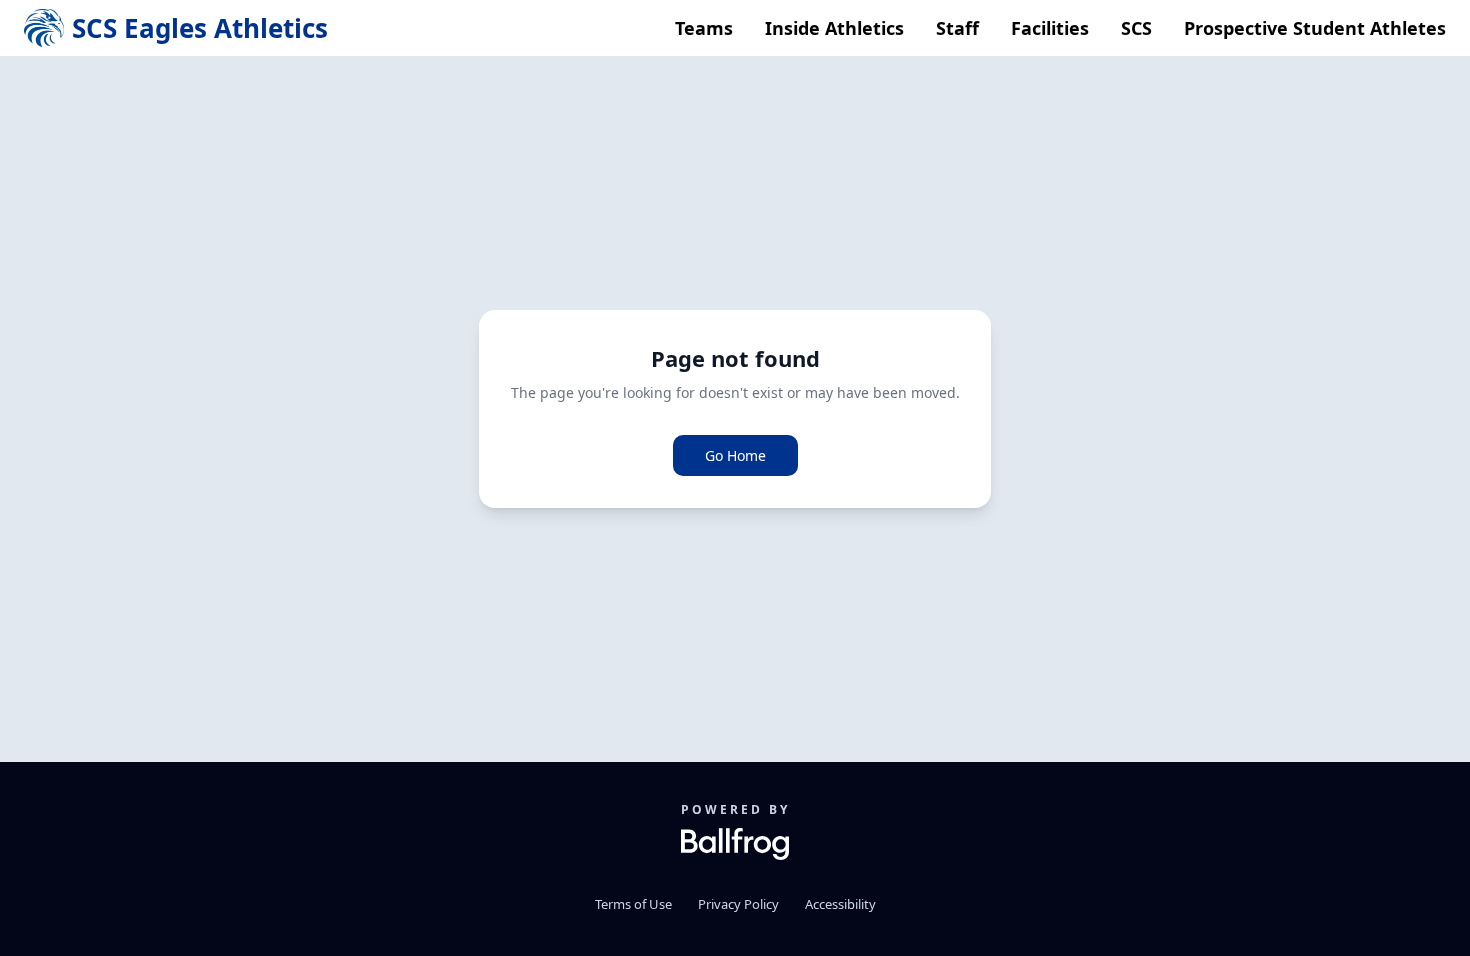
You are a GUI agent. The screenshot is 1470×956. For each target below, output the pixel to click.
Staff (957, 28)
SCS (1136, 28)
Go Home (735, 455)
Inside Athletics (834, 28)
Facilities (1050, 28)
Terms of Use (633, 904)
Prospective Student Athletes (1315, 28)
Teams (704, 28)
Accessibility (840, 904)
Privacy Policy (738, 904)
